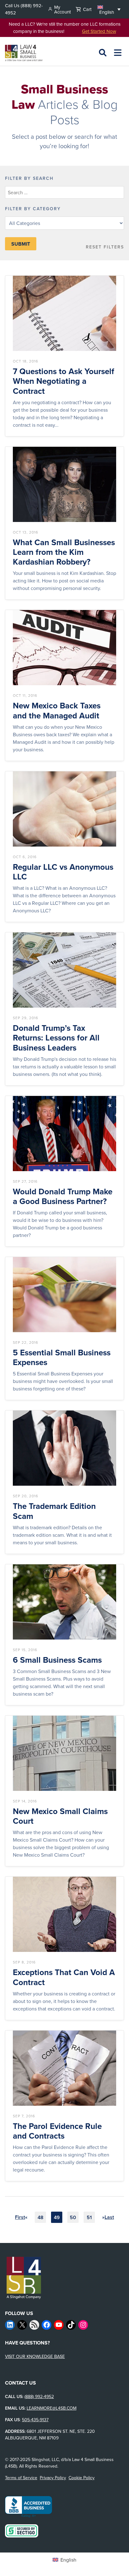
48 (41, 2217)
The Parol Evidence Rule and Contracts (57, 2131)
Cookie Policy (82, 2478)
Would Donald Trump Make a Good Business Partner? (63, 1197)
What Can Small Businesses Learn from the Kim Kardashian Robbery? (64, 552)
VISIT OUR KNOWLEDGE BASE (35, 2356)
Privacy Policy (53, 2478)
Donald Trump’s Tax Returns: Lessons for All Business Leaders (56, 1038)
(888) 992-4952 (39, 2396)
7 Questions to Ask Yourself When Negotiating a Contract (64, 381)
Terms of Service (21, 2478)
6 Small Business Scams (57, 1660)
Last (109, 2217)
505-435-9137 (35, 2420)
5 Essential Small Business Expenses (62, 1358)
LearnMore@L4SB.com (52, 2408)
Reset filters (105, 247)
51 (89, 2217)
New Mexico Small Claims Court (60, 1816)
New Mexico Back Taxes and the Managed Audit (57, 711)
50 (73, 2217)
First (20, 2217)
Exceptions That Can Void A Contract (64, 1977)
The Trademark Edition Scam (54, 1511)
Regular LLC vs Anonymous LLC (63, 872)
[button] (109, 9)
